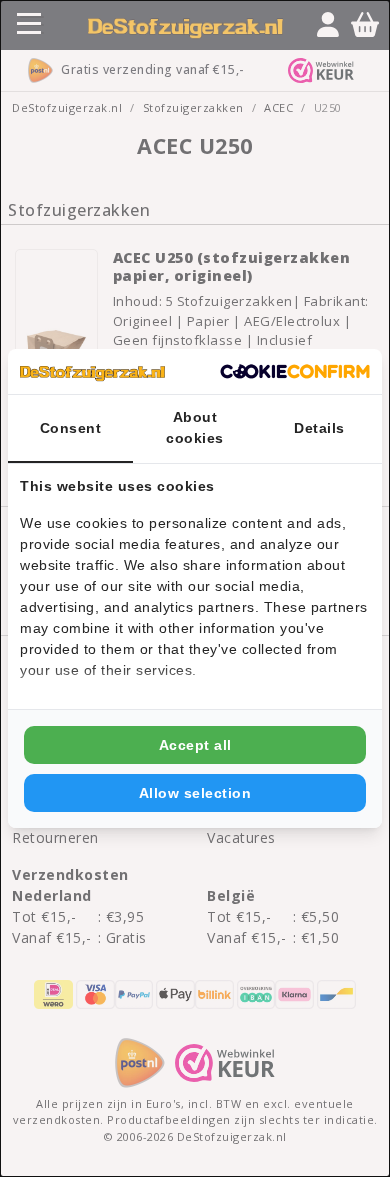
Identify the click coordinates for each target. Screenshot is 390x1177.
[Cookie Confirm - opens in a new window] (295, 372)
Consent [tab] (71, 428)
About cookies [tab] (195, 427)
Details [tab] (319, 428)
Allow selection (195, 793)
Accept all (195, 745)
